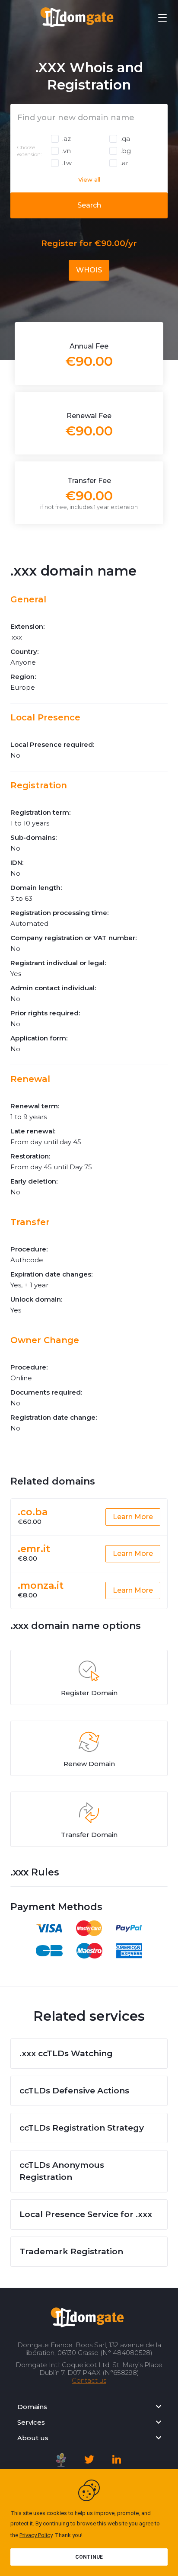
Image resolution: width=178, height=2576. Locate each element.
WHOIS (89, 270)
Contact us (89, 2380)
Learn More (133, 1517)
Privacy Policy (36, 2535)
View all (89, 179)
